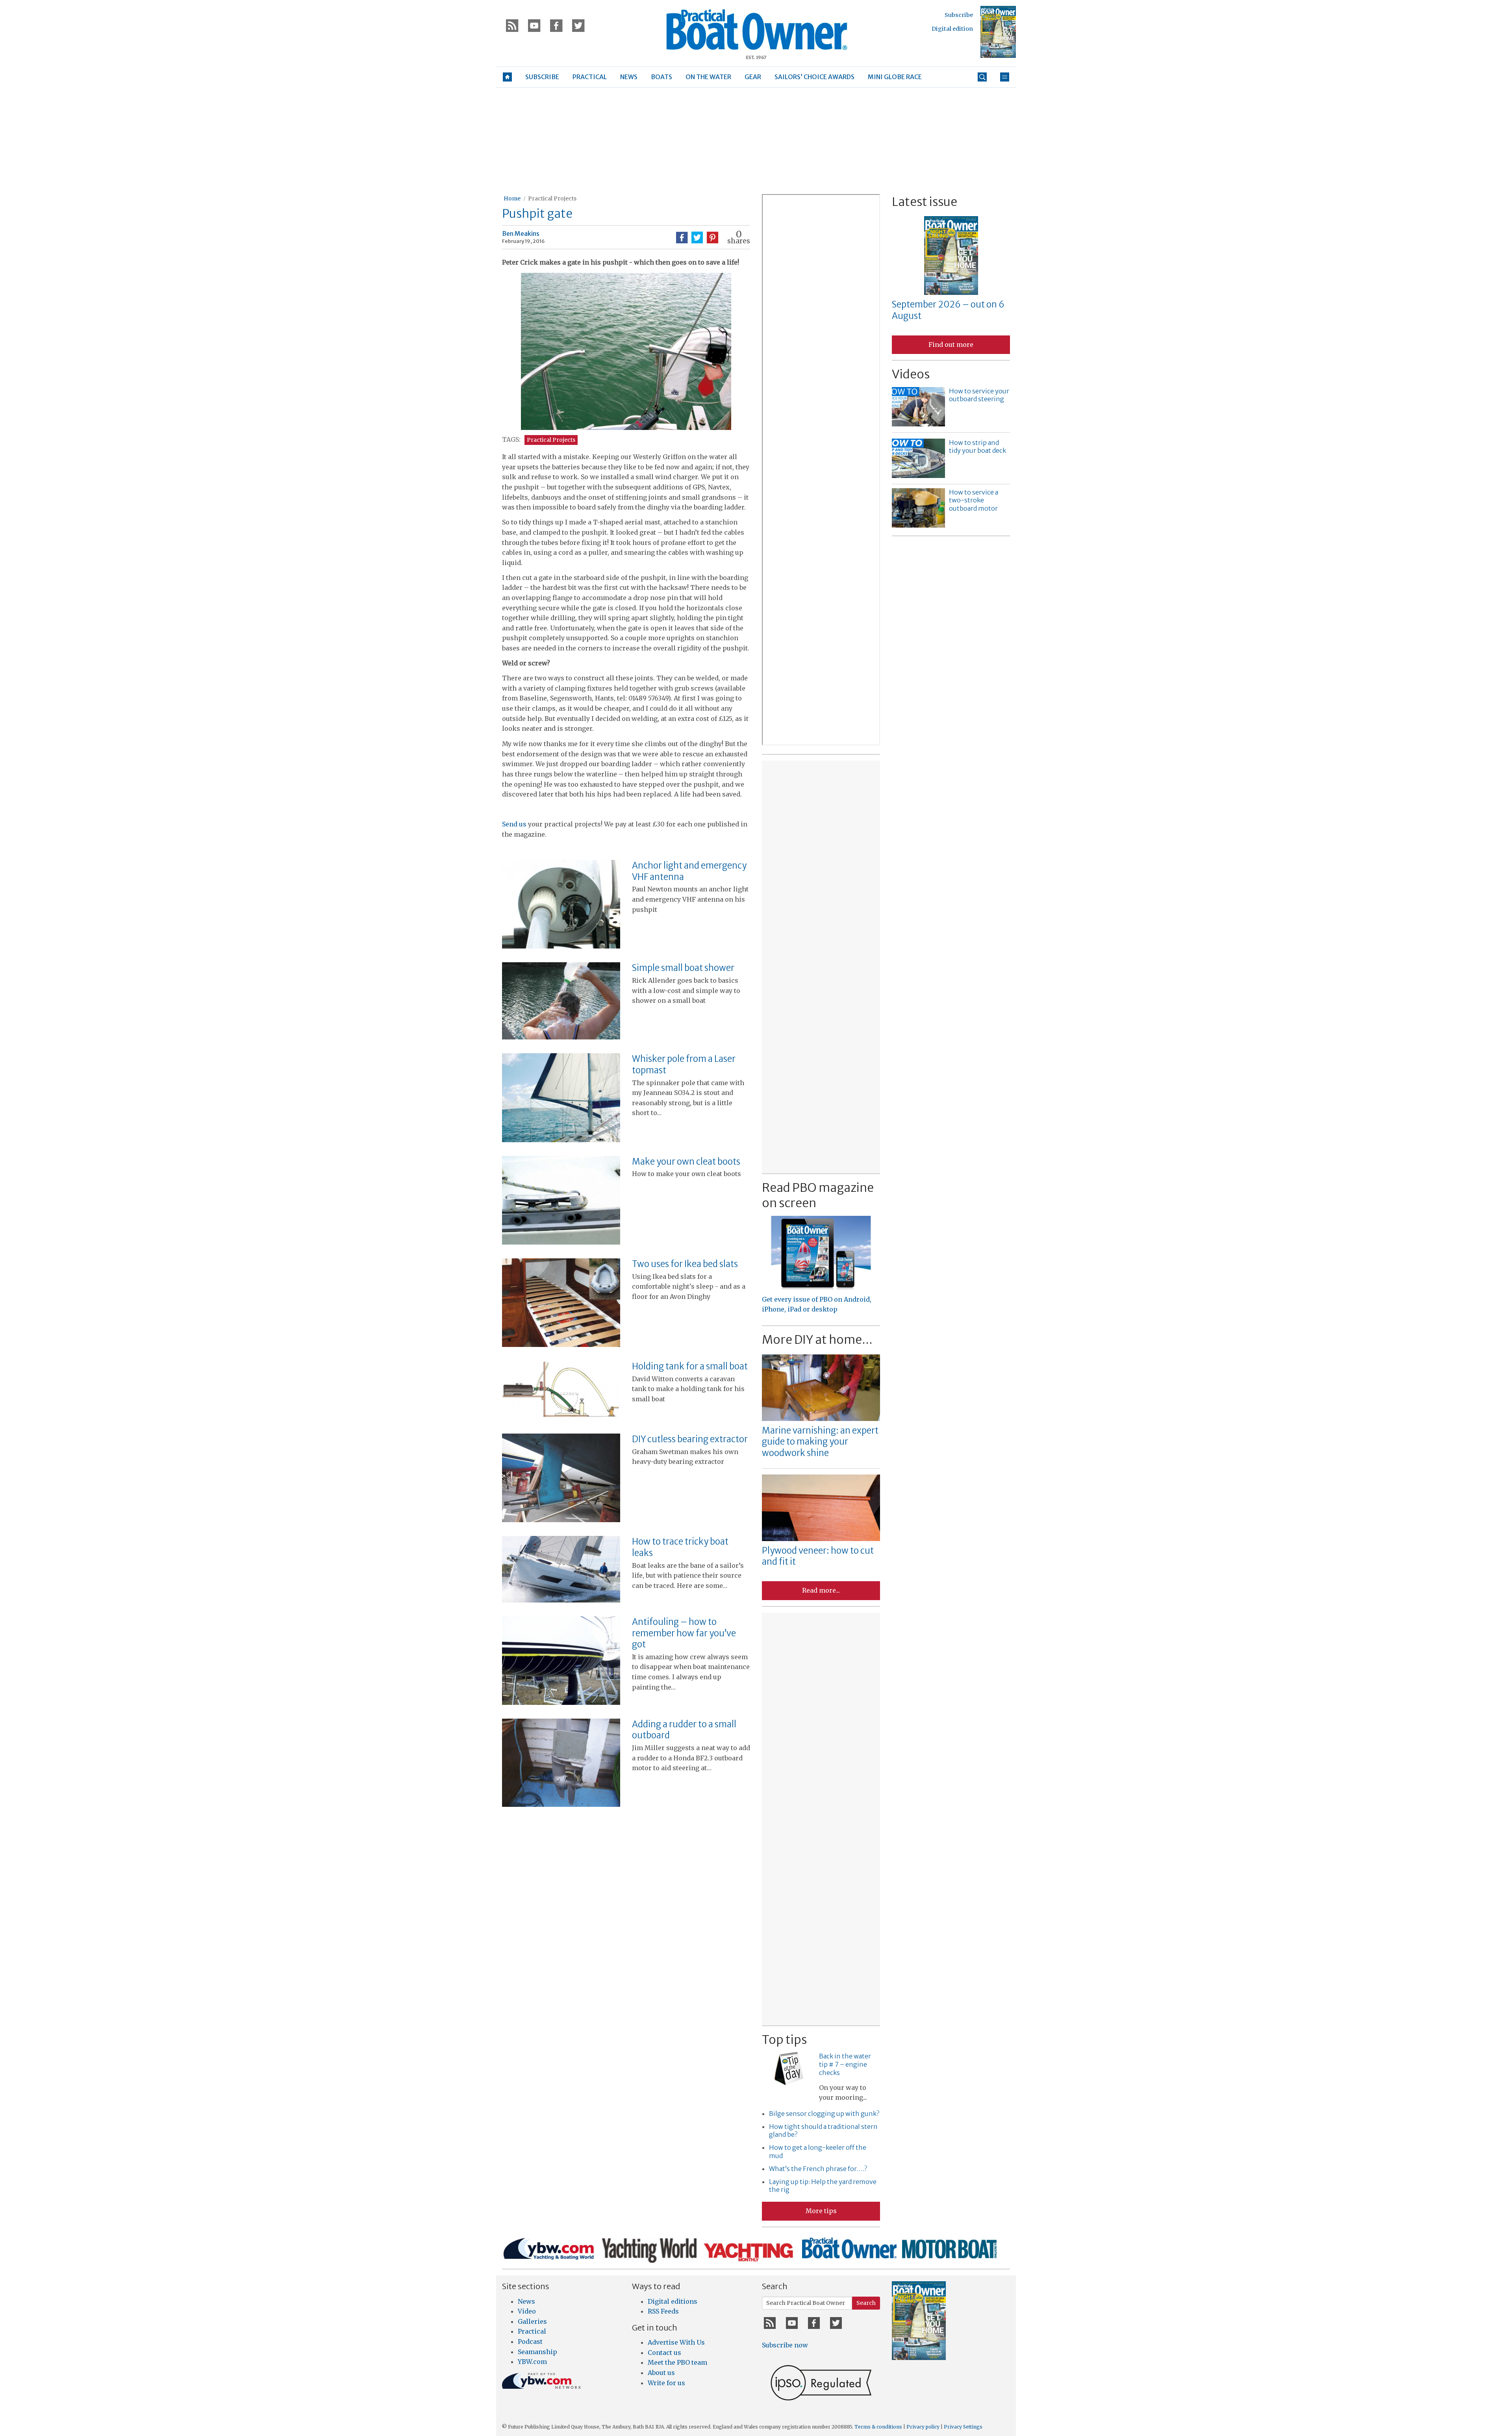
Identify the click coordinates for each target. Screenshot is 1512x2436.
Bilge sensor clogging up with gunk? (824, 2114)
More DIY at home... (817, 1339)
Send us (515, 824)
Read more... (821, 1590)
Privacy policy (923, 2427)
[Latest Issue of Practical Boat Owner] (998, 32)
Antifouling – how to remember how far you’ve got (684, 1633)
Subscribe (959, 15)
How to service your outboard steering (979, 395)
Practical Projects (552, 198)
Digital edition (952, 29)
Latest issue (925, 202)
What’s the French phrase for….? (818, 2169)
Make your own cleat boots (686, 1161)
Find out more (951, 345)
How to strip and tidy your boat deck (977, 447)
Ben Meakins (521, 233)
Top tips (784, 2040)
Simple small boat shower (683, 968)
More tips (821, 2211)
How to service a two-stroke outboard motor (974, 500)
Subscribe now (785, 2345)
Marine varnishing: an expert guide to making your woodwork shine (820, 1442)
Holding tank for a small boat (690, 1366)
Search (866, 2303)
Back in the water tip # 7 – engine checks (845, 2064)
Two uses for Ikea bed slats (685, 1264)
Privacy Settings (963, 2427)
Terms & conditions (878, 2427)
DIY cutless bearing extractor (690, 1439)
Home (512, 198)
